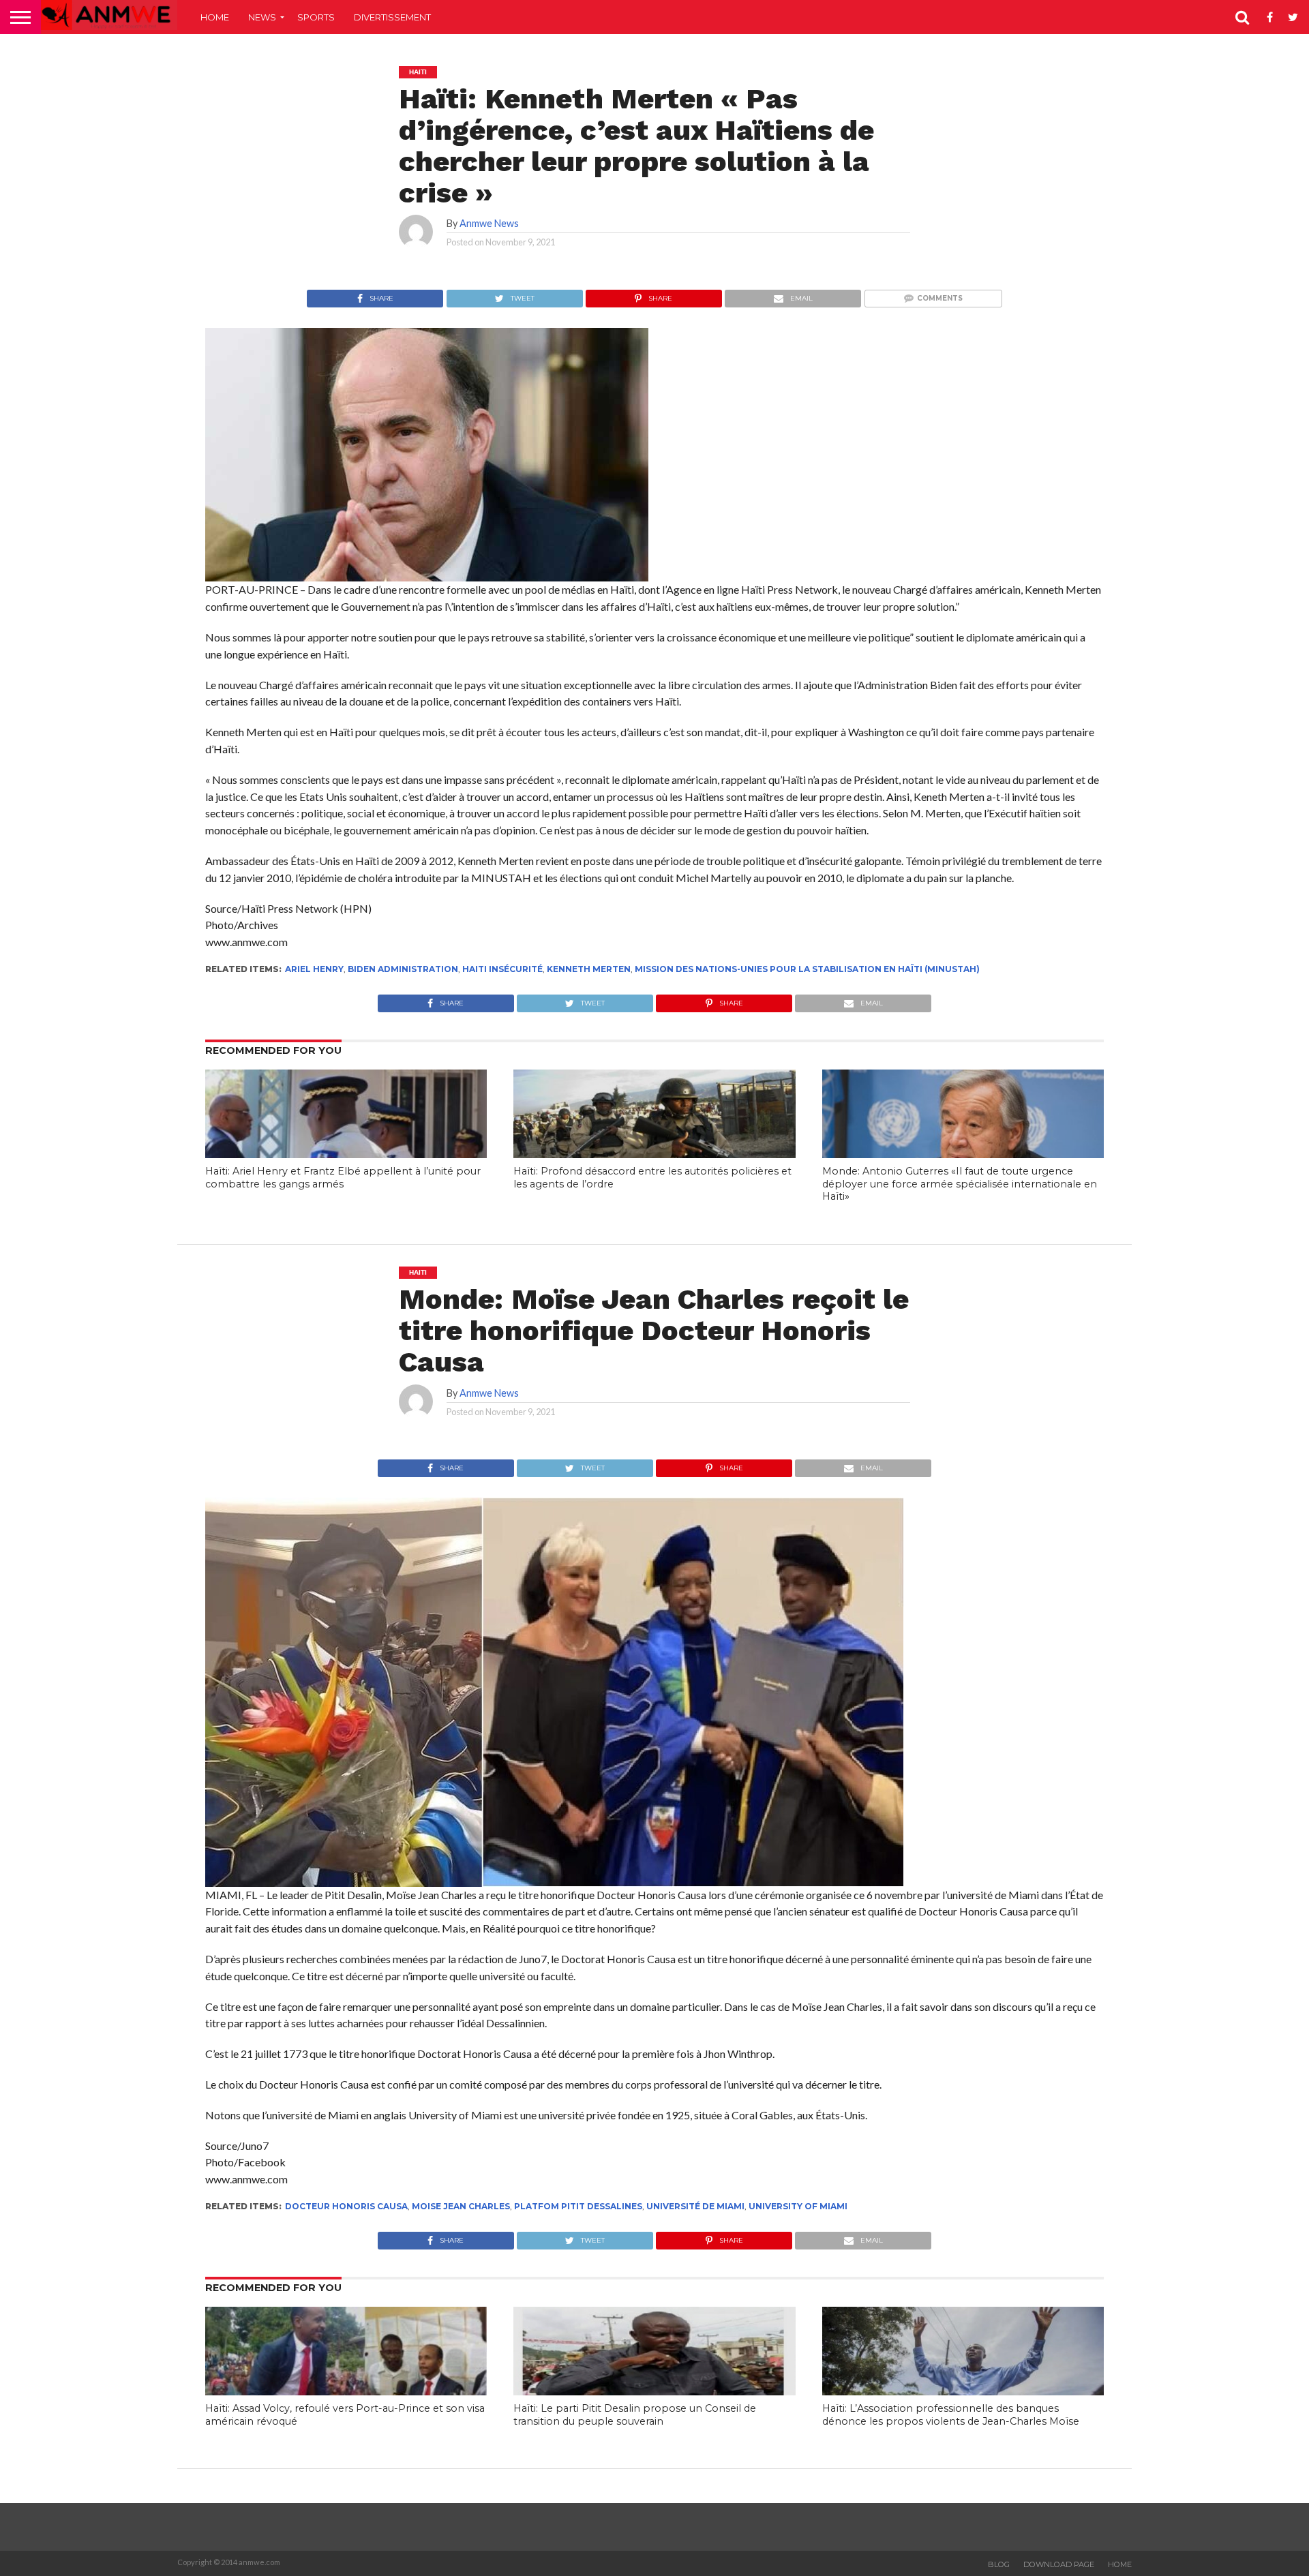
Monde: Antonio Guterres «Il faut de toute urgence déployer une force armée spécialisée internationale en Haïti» (960, 1184)
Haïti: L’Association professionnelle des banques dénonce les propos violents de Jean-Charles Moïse (951, 2415)
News (262, 17)
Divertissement (392, 17)
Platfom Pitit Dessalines (578, 2206)
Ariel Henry (314, 969)
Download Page (1059, 2564)
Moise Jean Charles (461, 2206)
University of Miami (798, 2206)
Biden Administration (403, 969)
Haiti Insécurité (502, 969)
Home (215, 17)
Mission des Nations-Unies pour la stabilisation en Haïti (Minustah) (807, 969)
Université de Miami (695, 2206)
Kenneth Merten (589, 969)
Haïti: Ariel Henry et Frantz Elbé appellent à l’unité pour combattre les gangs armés (343, 1178)
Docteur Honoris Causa (346, 2206)
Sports (316, 17)
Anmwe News (489, 223)
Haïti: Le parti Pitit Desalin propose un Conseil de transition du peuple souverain (635, 2415)
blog (999, 2564)
